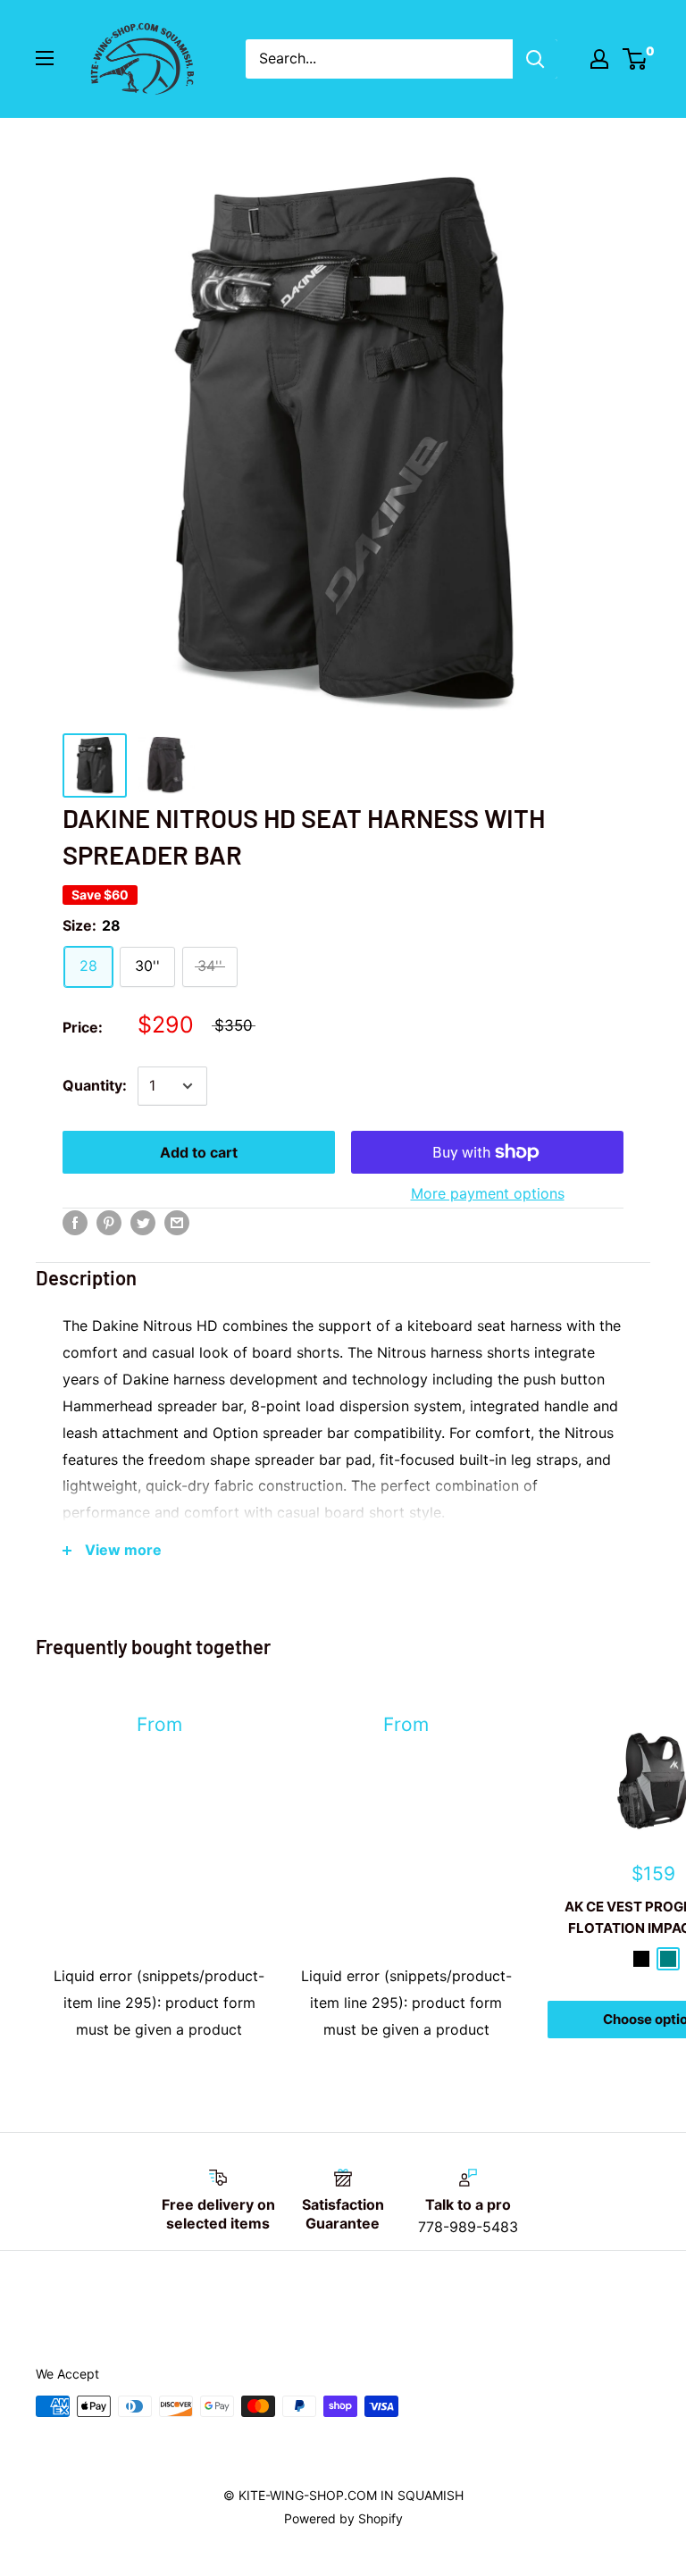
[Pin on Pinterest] (109, 1222)
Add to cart (199, 1152)
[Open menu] (45, 58)
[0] (636, 59)
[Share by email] (177, 1222)
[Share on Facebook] (75, 1222)
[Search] (535, 59)
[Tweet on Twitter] (143, 1222)
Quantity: (95, 1085)
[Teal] (668, 1959)
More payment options (488, 1193)
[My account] (599, 59)
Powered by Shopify (343, 2518)
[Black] (641, 1959)
